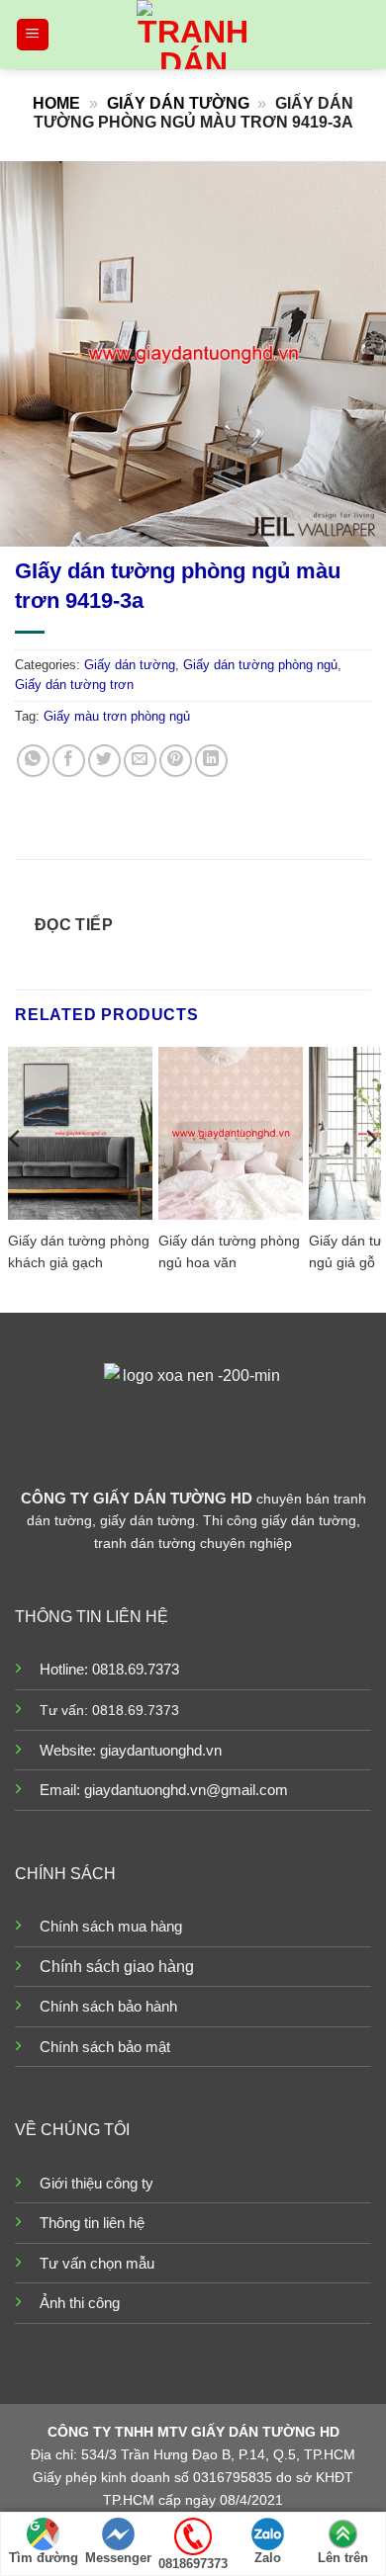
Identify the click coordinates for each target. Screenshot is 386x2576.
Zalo (268, 2558)
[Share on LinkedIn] (211, 761)
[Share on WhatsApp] (33, 761)
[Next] (370, 1178)
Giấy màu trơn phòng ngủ (117, 716)
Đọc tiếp (74, 925)
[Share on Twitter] (104, 761)
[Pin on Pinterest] (176, 761)
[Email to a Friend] (140, 761)
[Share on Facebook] (69, 761)
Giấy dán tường (178, 103)
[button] (33, 35)
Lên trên (343, 2558)
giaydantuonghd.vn (161, 1750)
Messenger (118, 2558)
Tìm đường (44, 2558)
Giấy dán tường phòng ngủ (260, 665)
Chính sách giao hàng (117, 1967)
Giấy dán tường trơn (74, 685)
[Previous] (16, 1178)
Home (56, 103)
